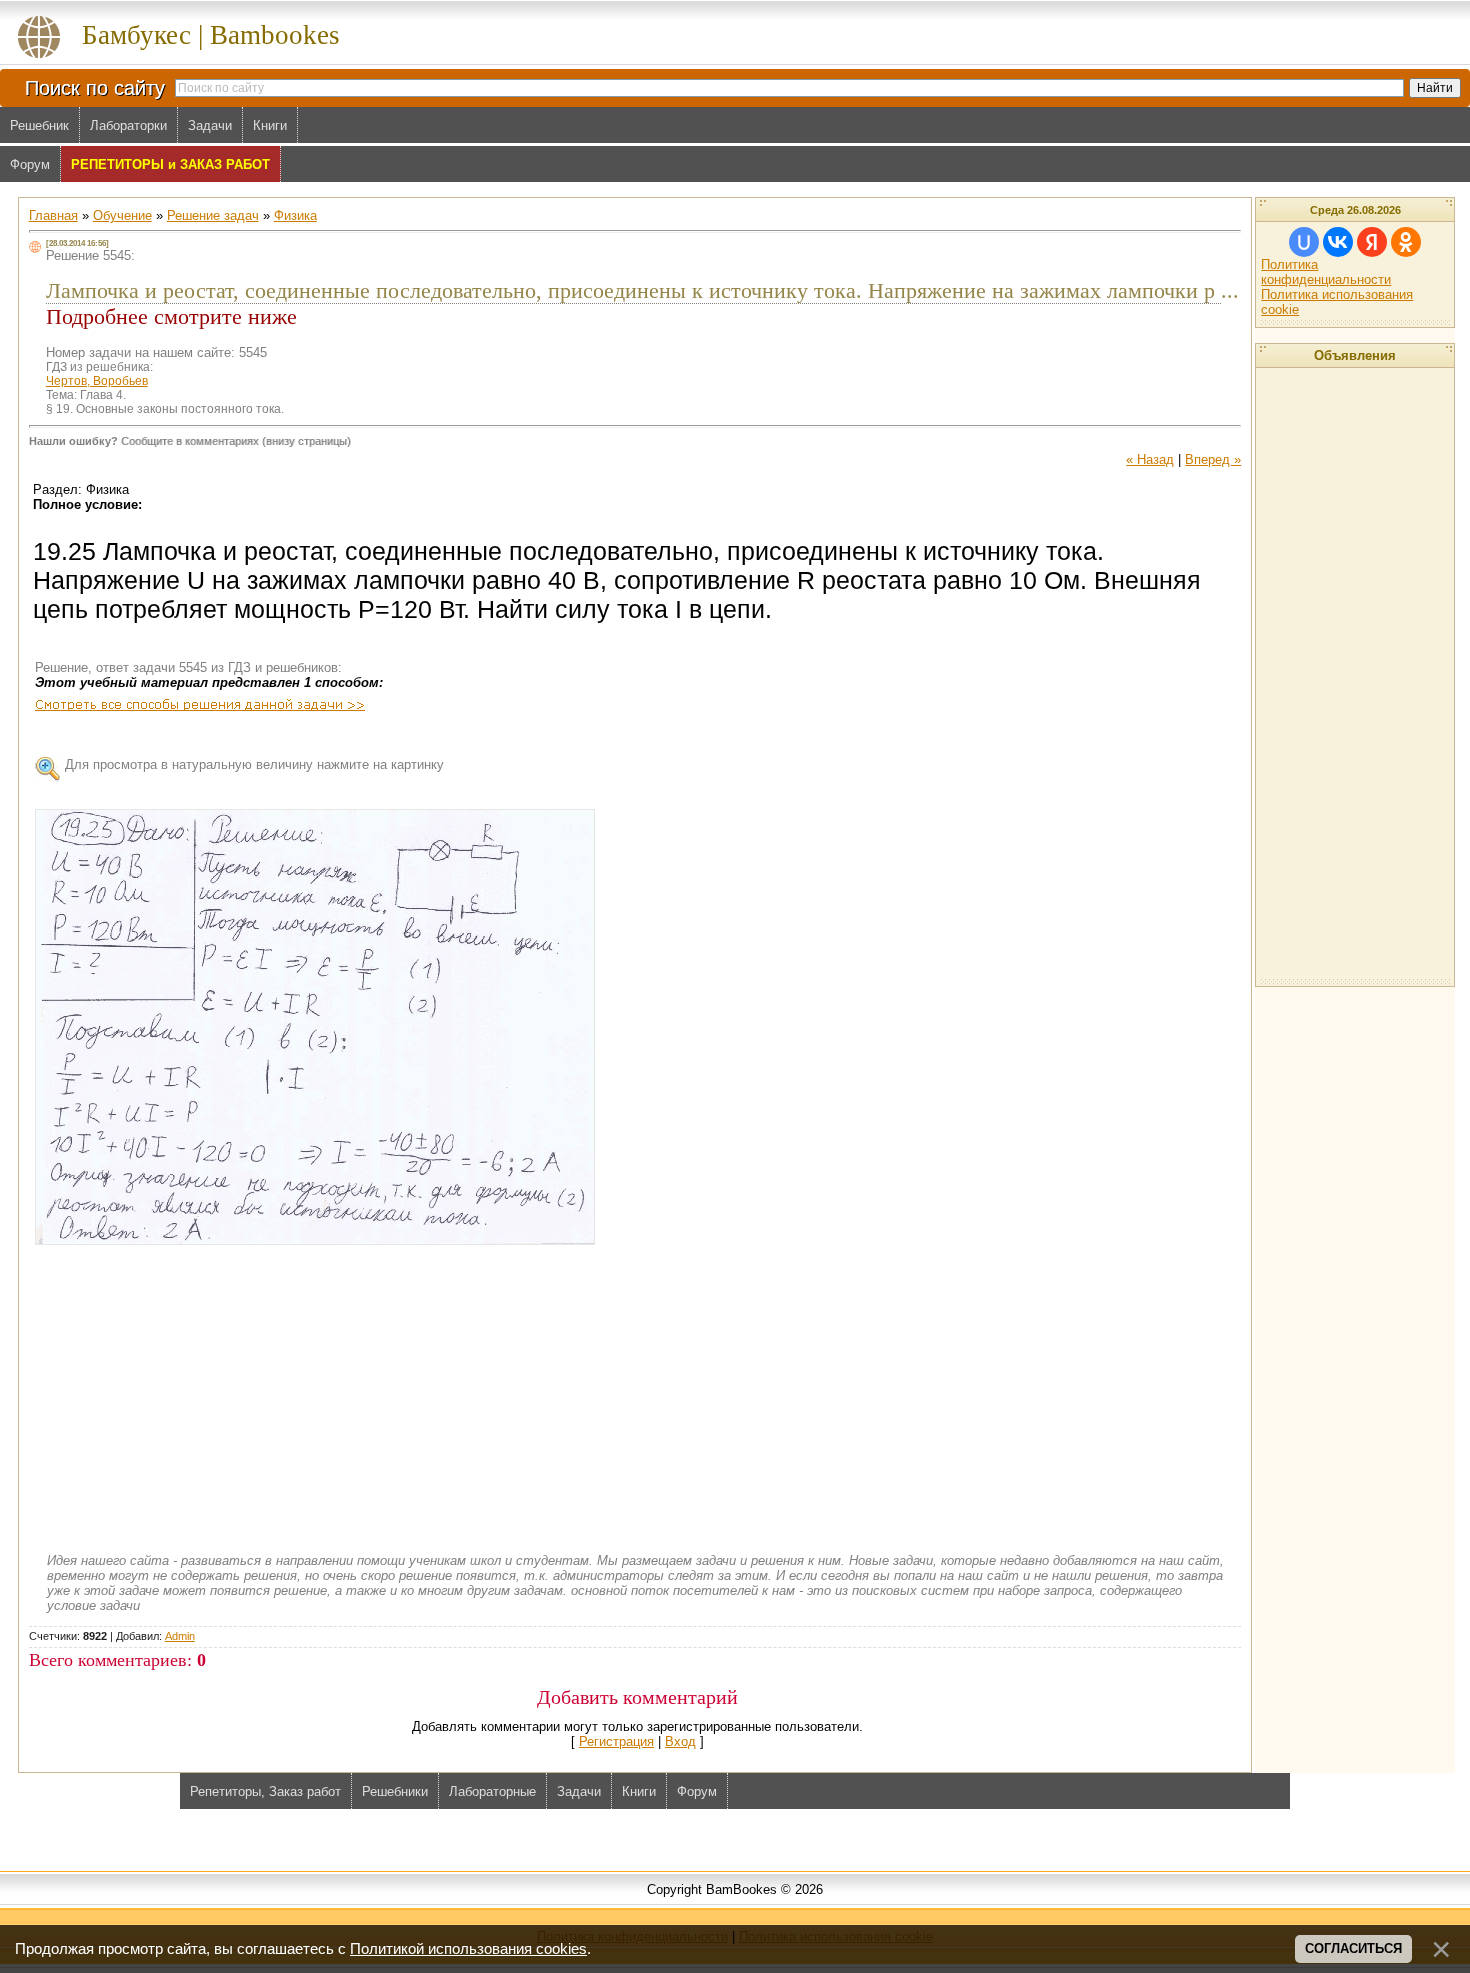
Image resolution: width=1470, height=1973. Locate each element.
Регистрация (616, 1741)
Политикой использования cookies (468, 1949)
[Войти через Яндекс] (1372, 242)
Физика (295, 215)
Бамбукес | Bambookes (211, 35)
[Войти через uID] (1304, 242)
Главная (53, 215)
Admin (180, 1636)
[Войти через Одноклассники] (1406, 242)
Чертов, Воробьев (97, 381)
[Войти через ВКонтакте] (1338, 242)
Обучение (122, 215)
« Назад (1150, 459)
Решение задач (213, 215)
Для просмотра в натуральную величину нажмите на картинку (254, 764)
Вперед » (1213, 459)
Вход (680, 1741)
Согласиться (1353, 1948)
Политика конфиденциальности (1326, 272)
